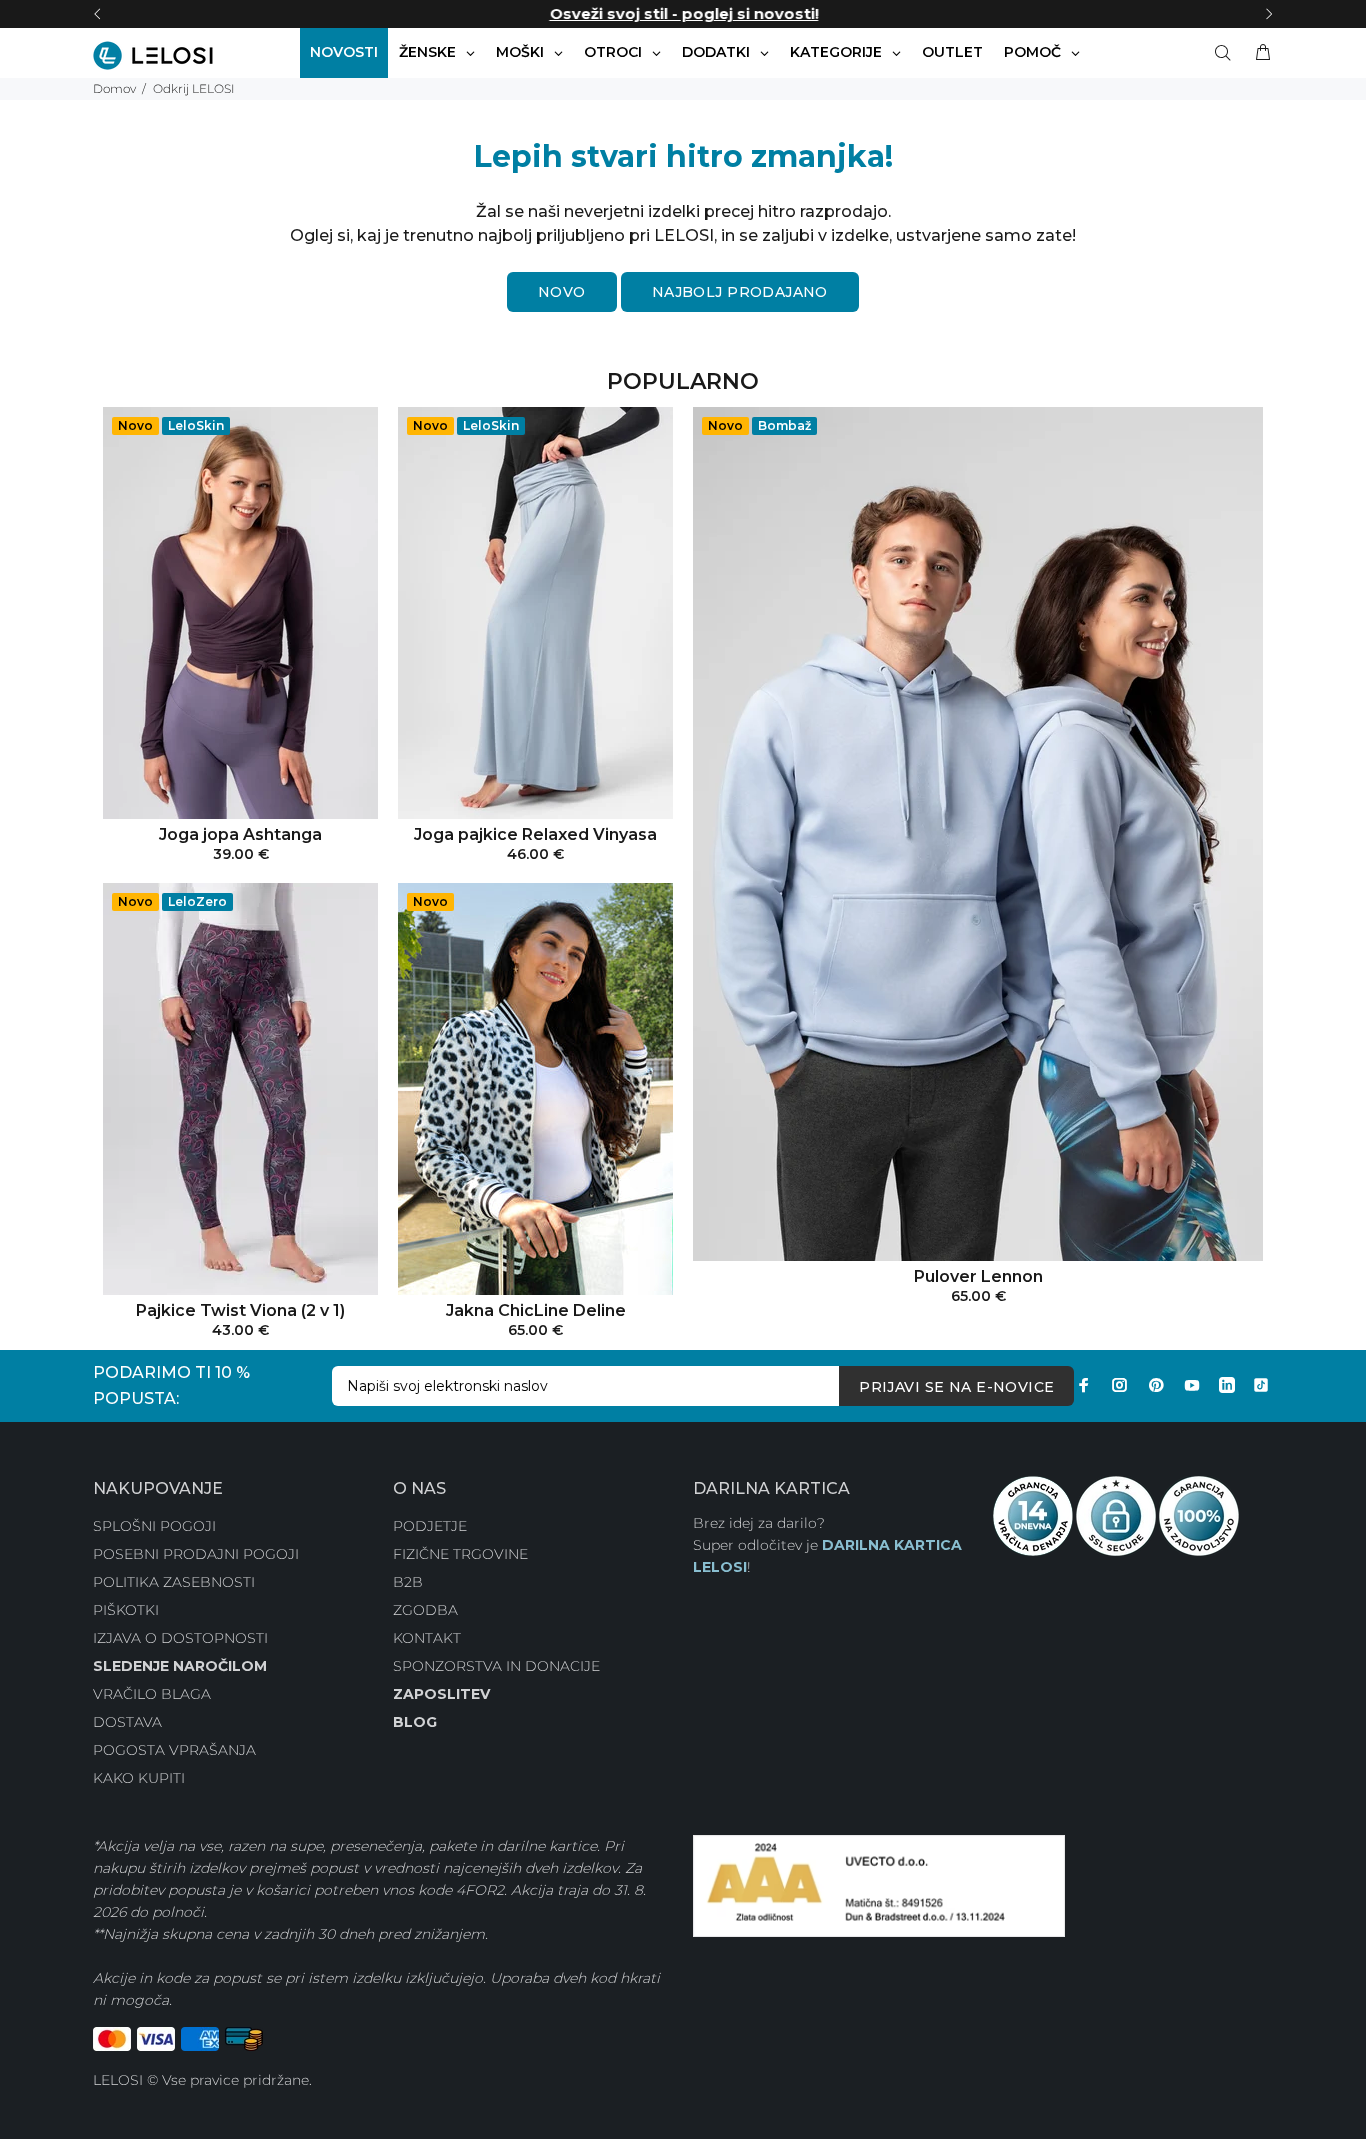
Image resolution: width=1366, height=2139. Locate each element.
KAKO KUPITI (139, 1778)
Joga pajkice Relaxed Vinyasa (535, 834)
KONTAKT (427, 1638)
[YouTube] (1192, 1385)
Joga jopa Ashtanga (240, 834)
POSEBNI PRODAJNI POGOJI (196, 1554)
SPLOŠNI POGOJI (154, 1526)
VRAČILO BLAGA (152, 1694)
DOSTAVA (127, 1722)
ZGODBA (425, 1610)
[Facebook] (1084, 1385)
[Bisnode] (879, 1885)
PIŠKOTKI (126, 1610)
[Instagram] (1120, 1385)
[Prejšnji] (97, 14)
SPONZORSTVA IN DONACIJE (496, 1666)
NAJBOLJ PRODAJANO (740, 292)
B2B (408, 1582)
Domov (114, 88)
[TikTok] (1261, 1385)
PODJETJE (430, 1526)
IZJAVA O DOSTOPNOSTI (180, 1638)
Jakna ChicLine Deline (536, 1310)
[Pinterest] (1156, 1385)
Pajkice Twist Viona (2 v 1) (240, 1310)
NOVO (562, 292)
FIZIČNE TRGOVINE (460, 1554)
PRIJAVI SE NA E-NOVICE (956, 1387)
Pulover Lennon (978, 1276)
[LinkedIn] (1227, 1385)
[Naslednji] (1269, 14)
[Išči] (1227, 53)
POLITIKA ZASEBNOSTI (174, 1582)
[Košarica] (1259, 53)
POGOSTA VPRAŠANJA (174, 1750)
